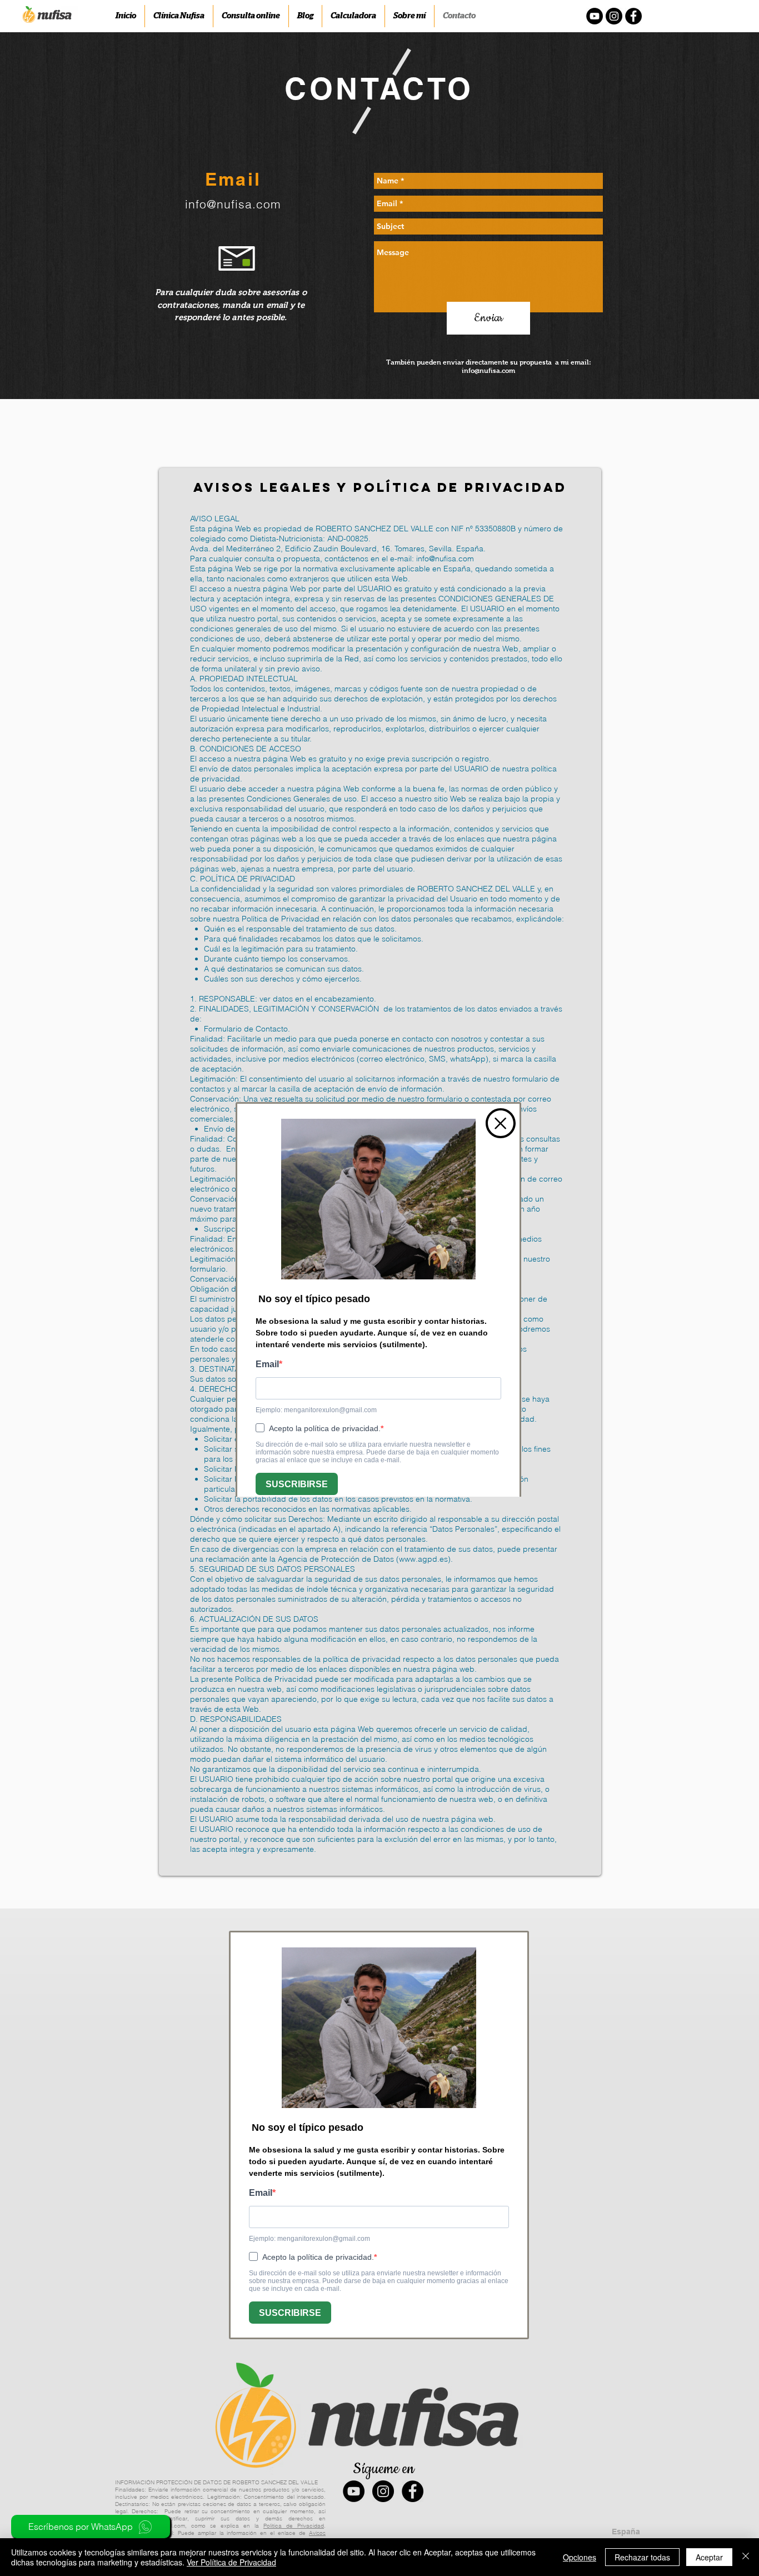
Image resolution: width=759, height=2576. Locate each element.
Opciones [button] (580, 2557)
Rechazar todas (642, 2557)
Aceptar (709, 2557)
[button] (501, 1123)
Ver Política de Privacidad (231, 2562)
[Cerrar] (746, 2557)
